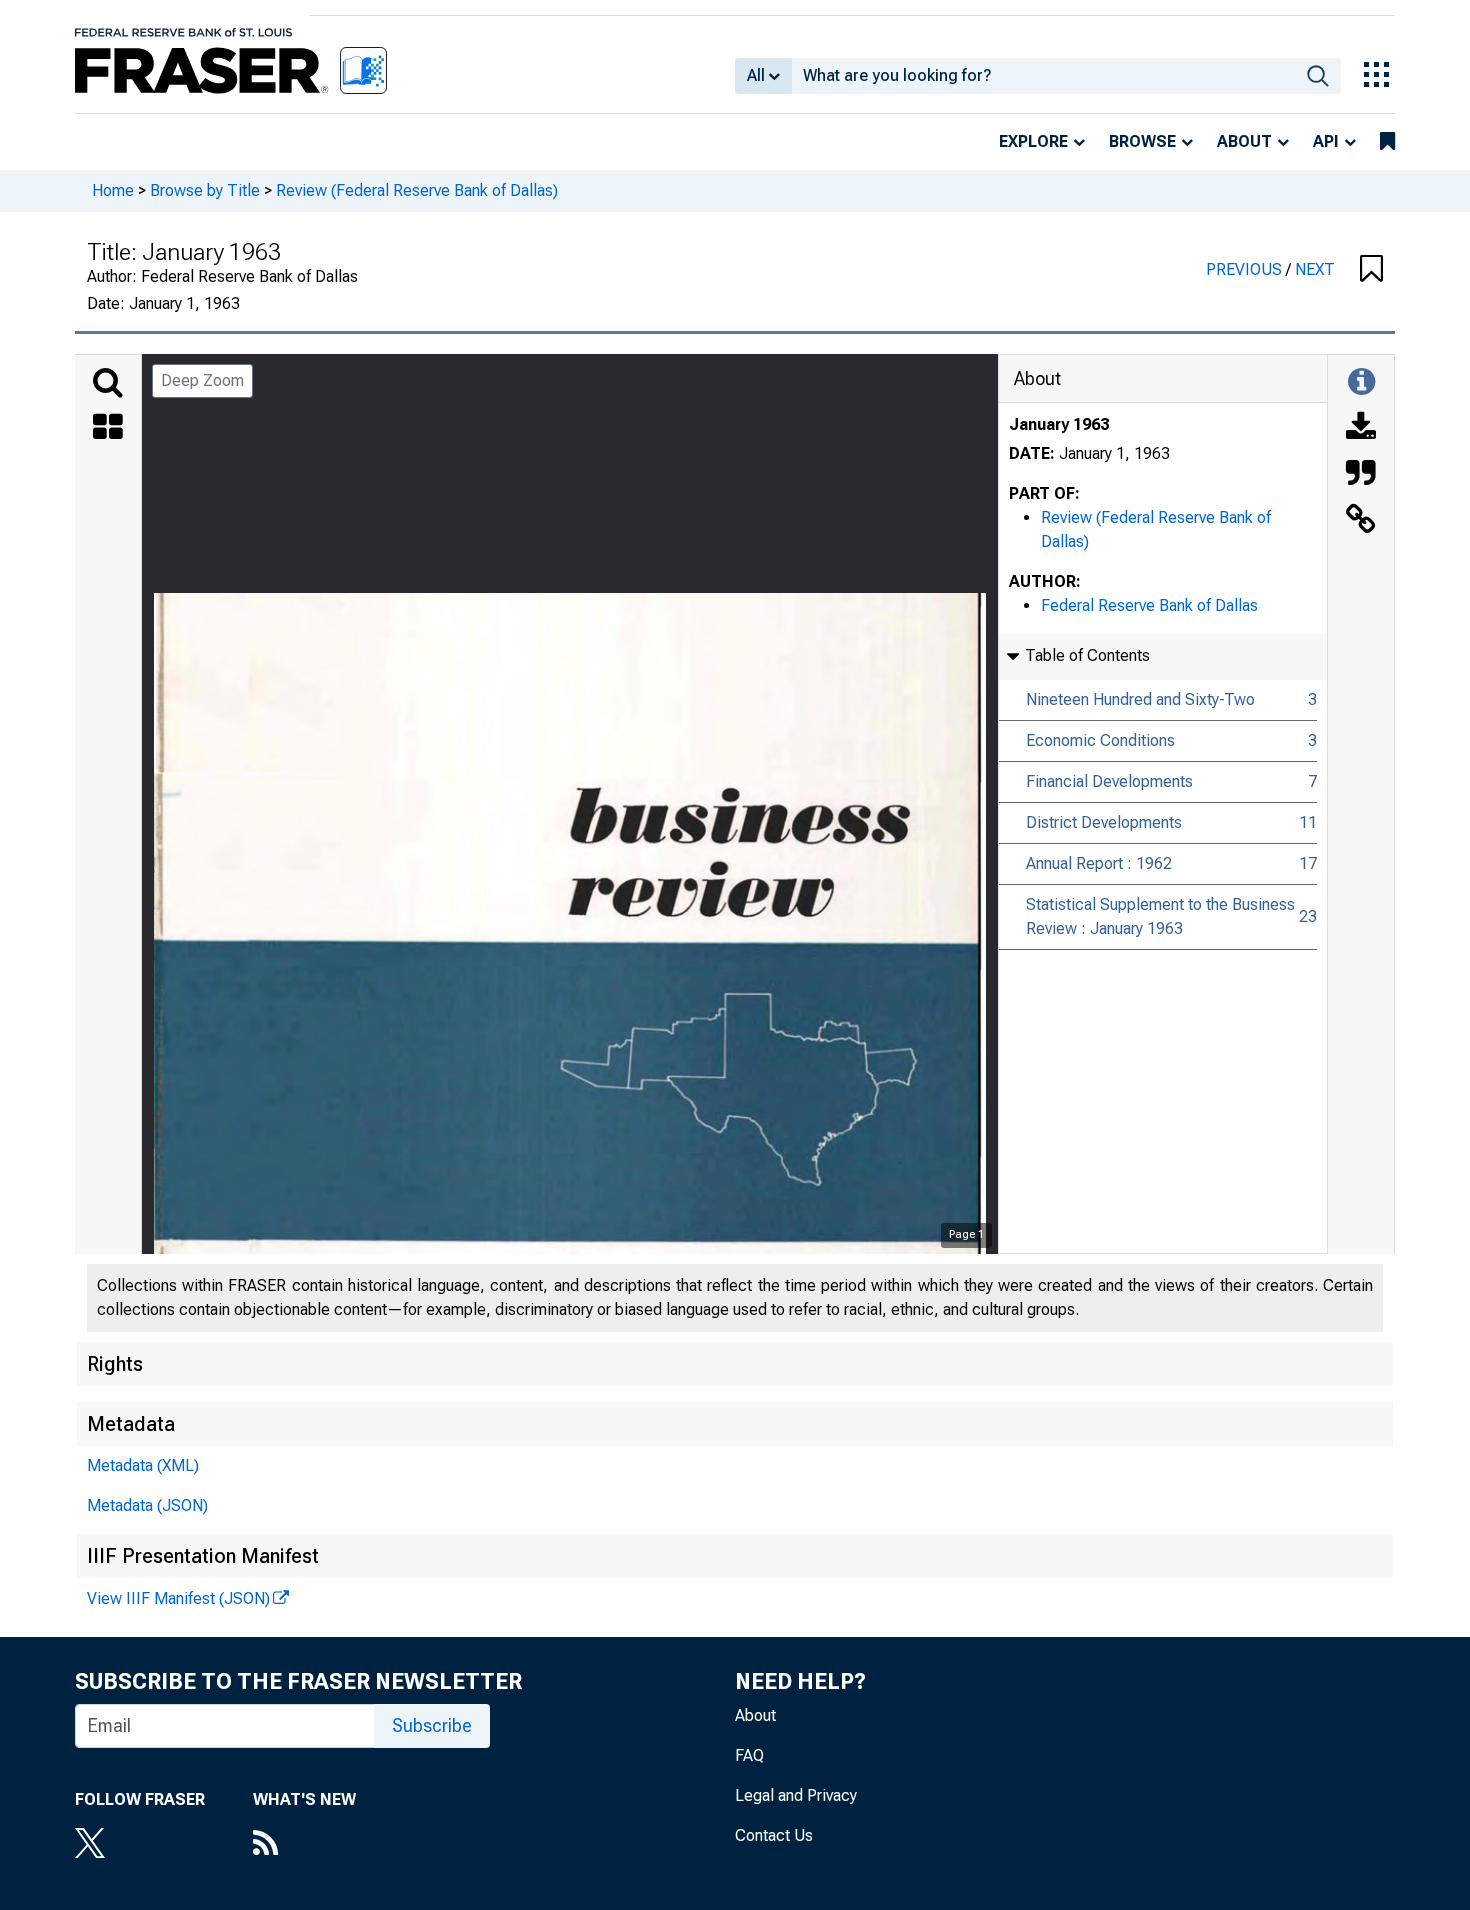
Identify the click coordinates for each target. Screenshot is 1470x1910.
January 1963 (1059, 424)
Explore (1033, 141)
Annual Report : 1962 (1099, 863)
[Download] (1361, 429)
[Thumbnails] (108, 429)
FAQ (749, 1755)
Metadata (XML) (143, 1465)
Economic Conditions (1100, 740)
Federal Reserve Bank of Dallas (1149, 605)
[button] (1371, 270)
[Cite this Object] (1361, 475)
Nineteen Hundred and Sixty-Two (1140, 699)
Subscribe (432, 1725)
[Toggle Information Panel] (1361, 383)
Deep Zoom (202, 380)
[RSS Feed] (304, 1845)
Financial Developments (1109, 781)
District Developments (1104, 822)
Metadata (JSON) (147, 1505)
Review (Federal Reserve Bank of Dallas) (417, 190)
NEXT (1315, 269)
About (1244, 141)
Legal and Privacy (796, 1795)
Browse (1142, 141)
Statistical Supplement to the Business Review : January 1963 (1160, 916)
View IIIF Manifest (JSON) (178, 1598)
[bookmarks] (1387, 142)
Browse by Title (205, 190)
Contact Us (774, 1835)
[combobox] (1043, 76)
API (1326, 141)
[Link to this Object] (1361, 521)
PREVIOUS (1246, 269)
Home (113, 190)
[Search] (108, 383)
